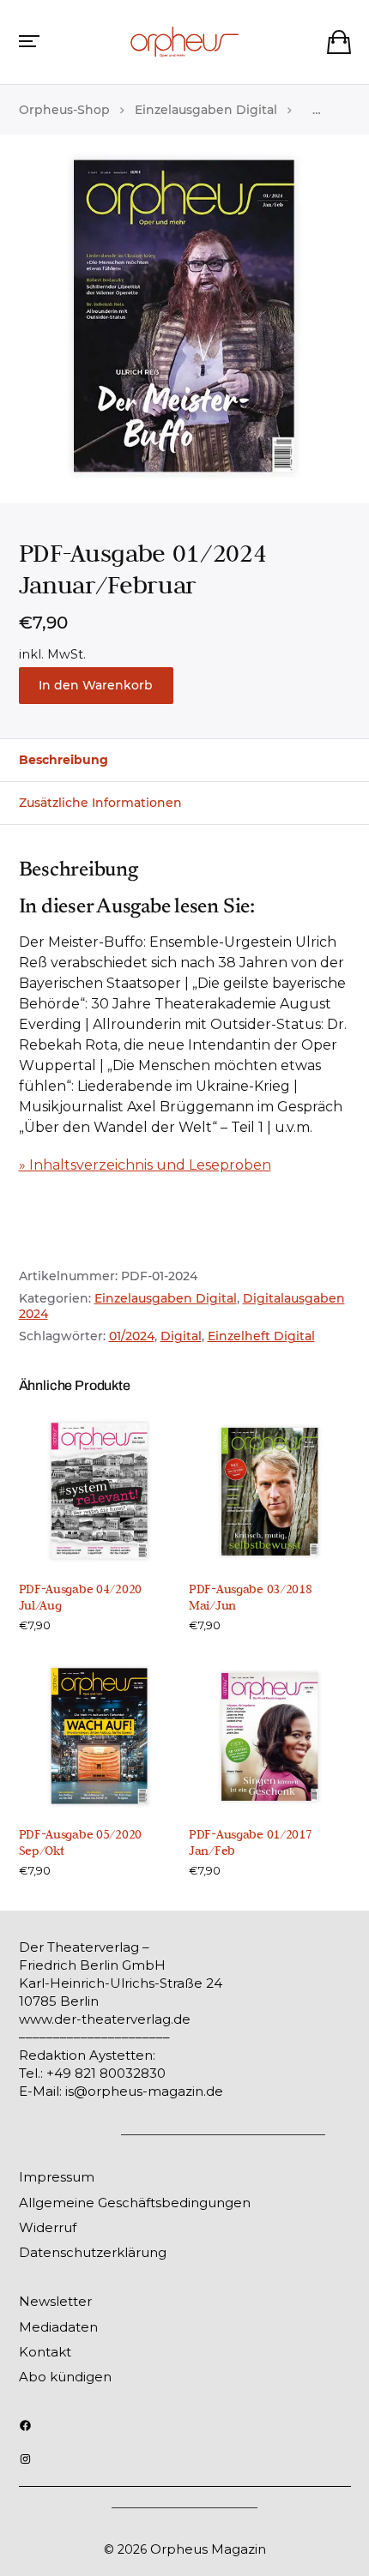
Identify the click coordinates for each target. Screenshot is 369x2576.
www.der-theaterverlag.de (105, 2019)
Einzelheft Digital (261, 1336)
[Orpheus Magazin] (184, 42)
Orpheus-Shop (64, 110)
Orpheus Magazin (208, 2549)
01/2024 (132, 1336)
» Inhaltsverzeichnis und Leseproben (145, 1165)
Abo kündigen (65, 2377)
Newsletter (55, 2301)
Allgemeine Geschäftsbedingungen (135, 2203)
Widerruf (48, 2227)
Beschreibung (64, 760)
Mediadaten (58, 2327)
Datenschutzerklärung (93, 2252)
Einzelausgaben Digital (206, 110)
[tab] (184, 760)
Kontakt (45, 2352)
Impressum (57, 2177)
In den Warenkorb (96, 685)
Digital (181, 1336)
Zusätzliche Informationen (100, 803)
